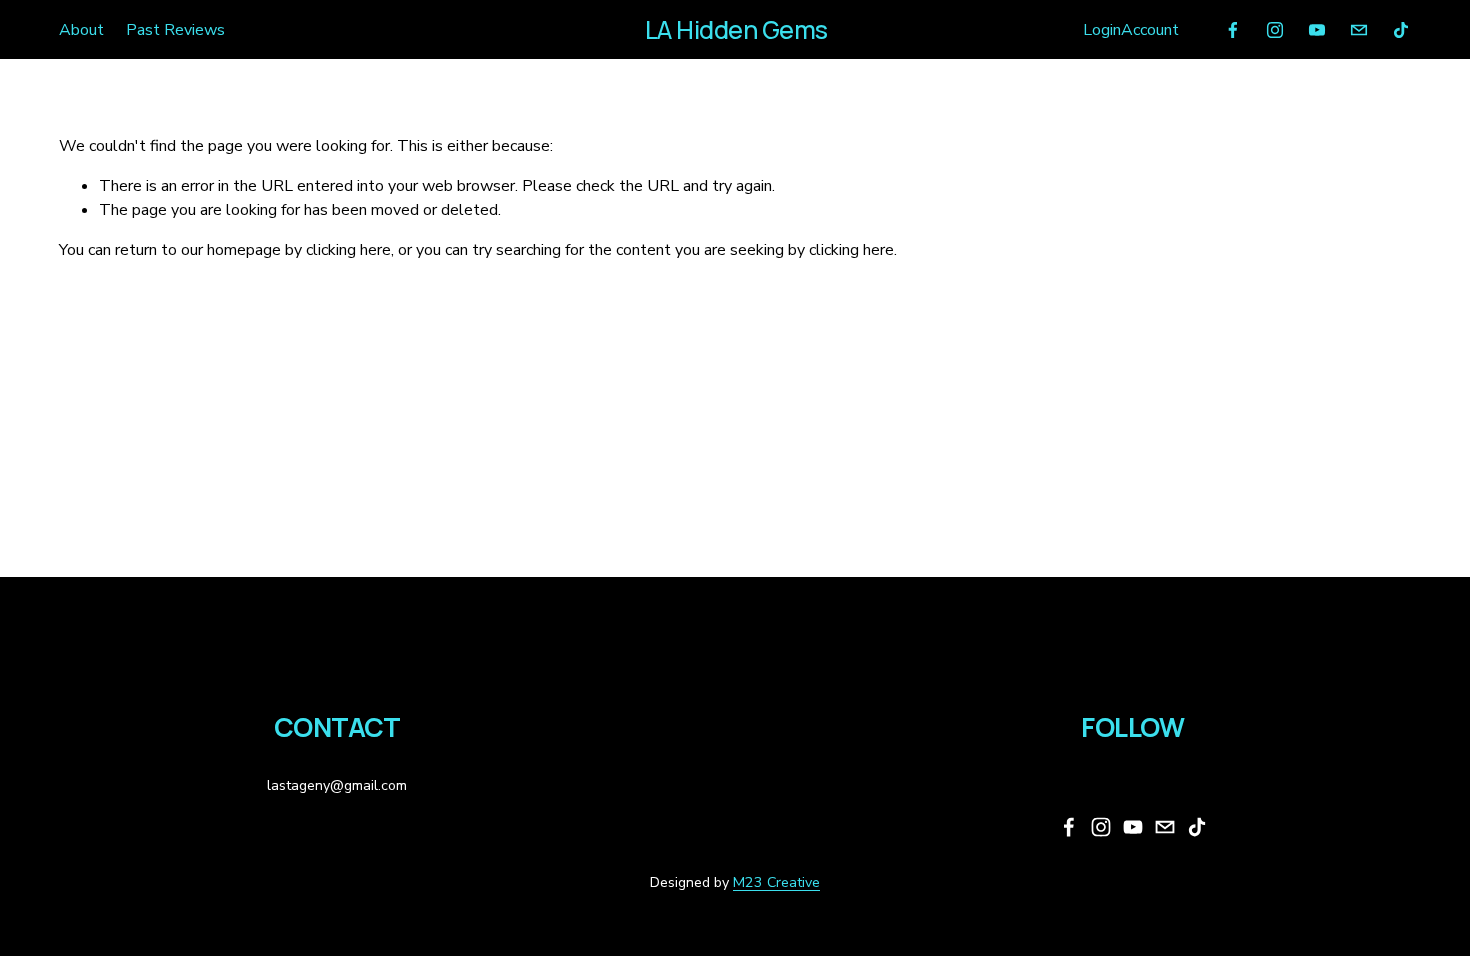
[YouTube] (1317, 30)
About (81, 30)
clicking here (348, 250)
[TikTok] (1401, 30)
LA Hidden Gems (736, 29)
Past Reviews (175, 30)
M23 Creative (776, 882)
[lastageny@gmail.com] (1359, 30)
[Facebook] (1233, 30)
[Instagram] (1275, 30)
